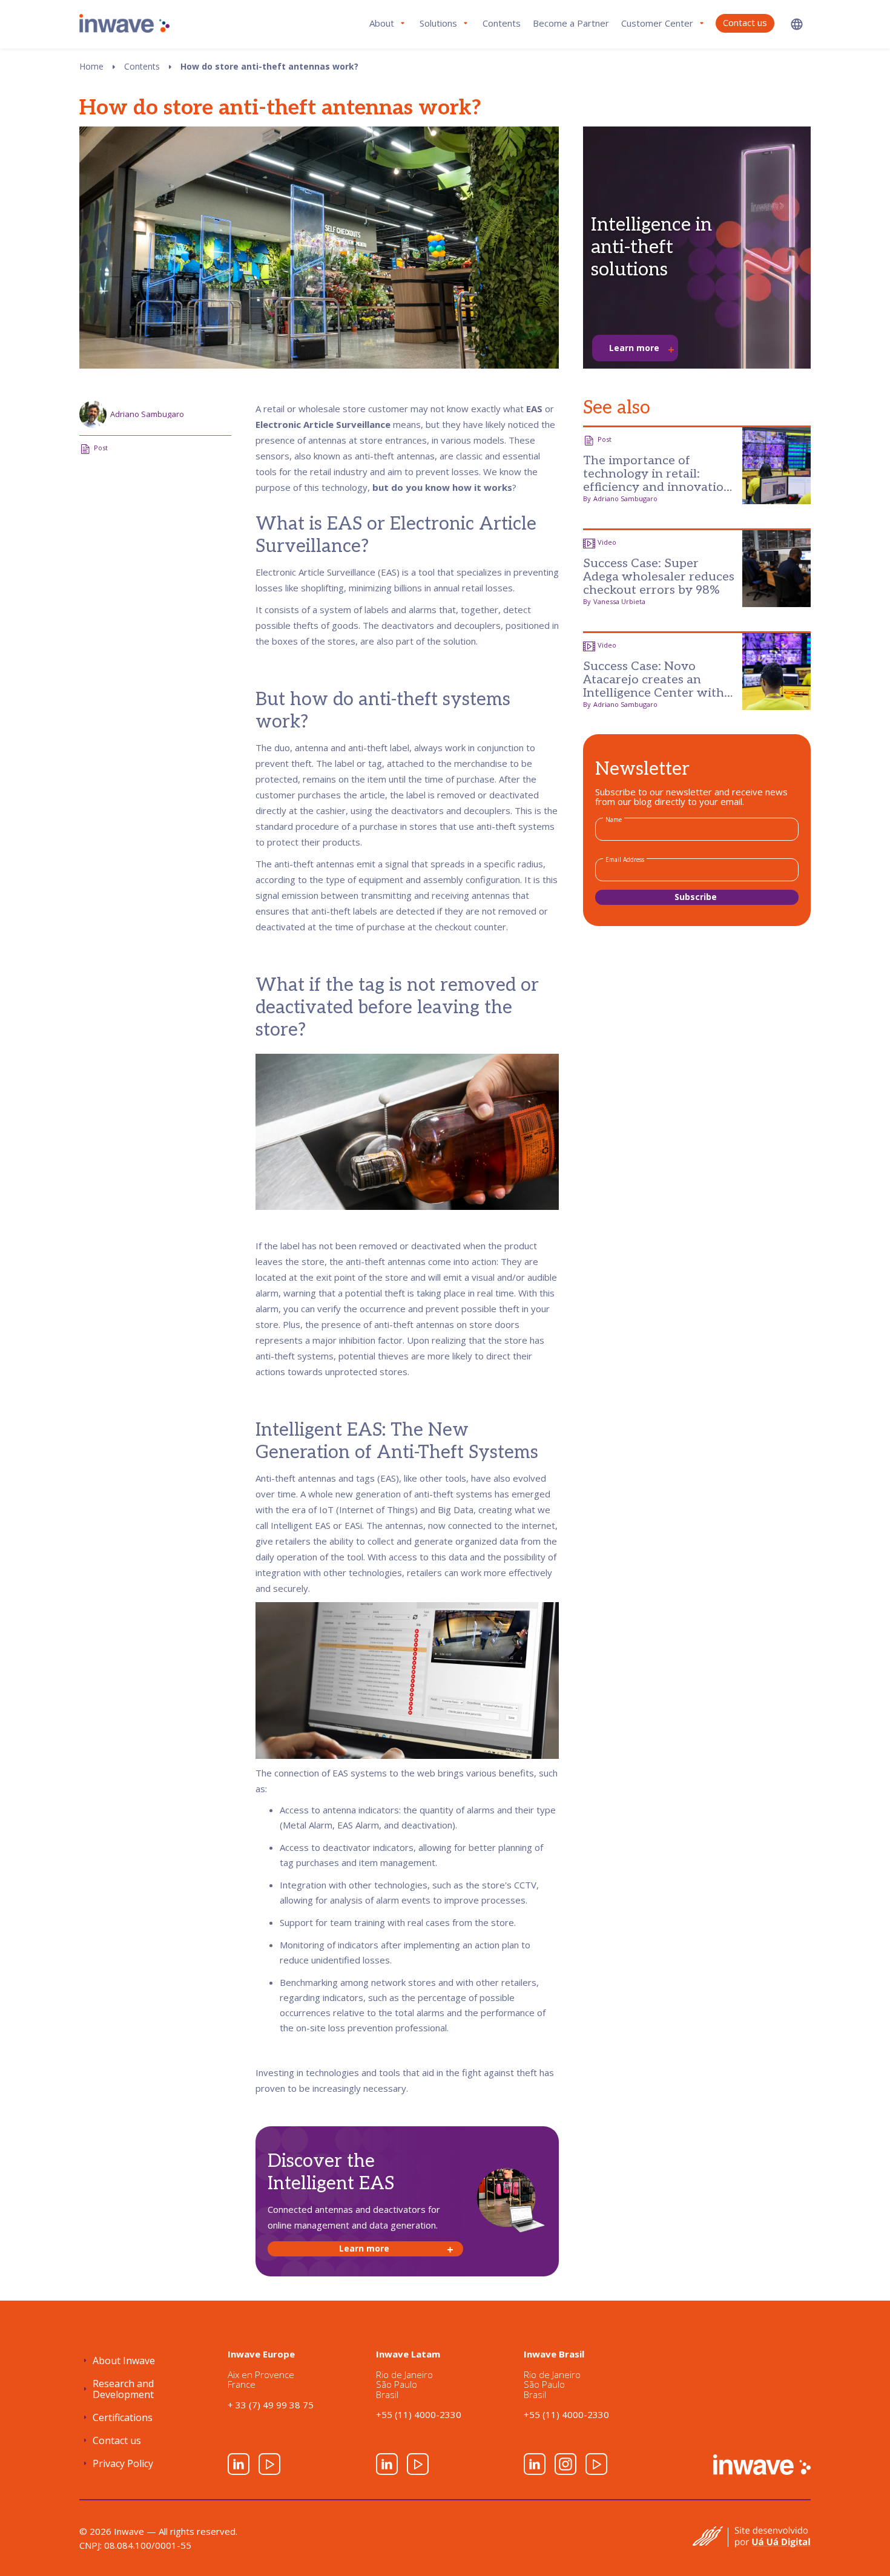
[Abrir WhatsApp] (860, 2545)
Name (614, 820)
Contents (502, 23)
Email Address (625, 859)
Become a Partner (571, 23)
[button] (797, 24)
